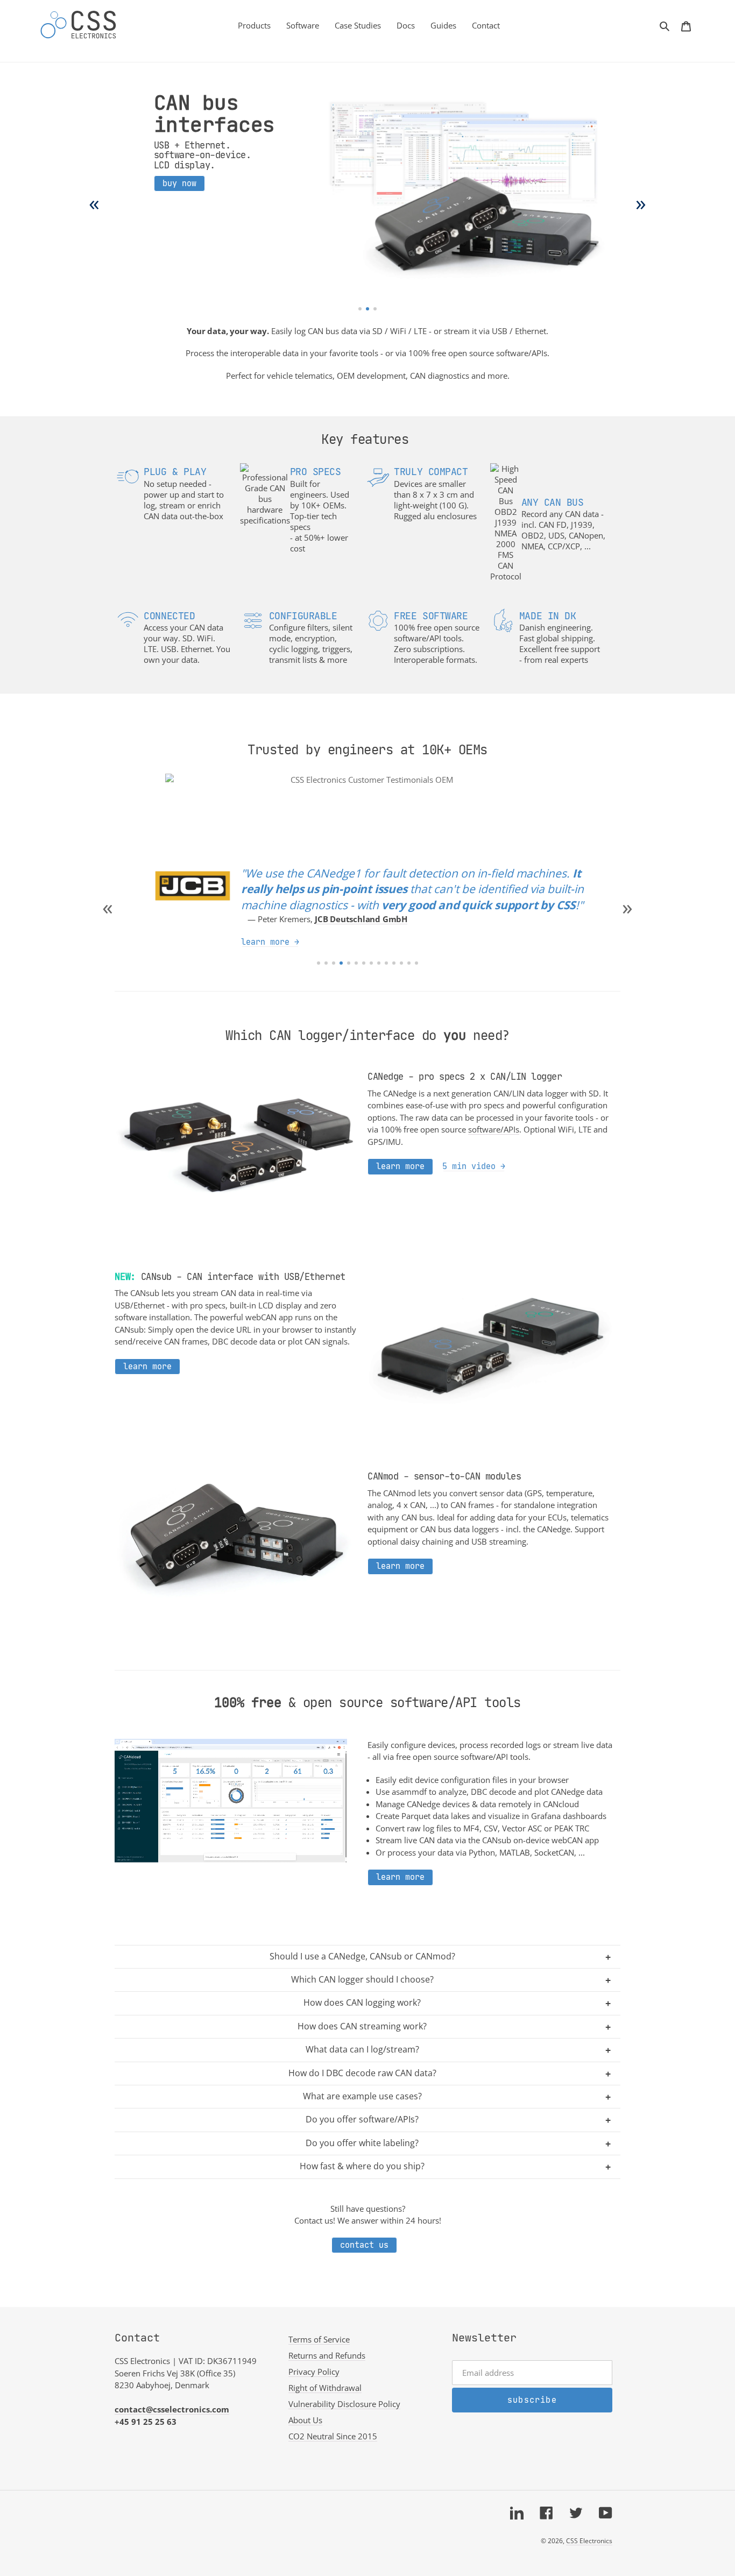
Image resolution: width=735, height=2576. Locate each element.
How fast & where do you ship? (362, 2166)
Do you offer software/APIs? (362, 2119)
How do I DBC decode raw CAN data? (362, 2073)
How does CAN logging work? (362, 2002)
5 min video (469, 1166)
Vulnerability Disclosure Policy (344, 2404)
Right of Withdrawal (325, 2388)
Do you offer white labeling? (362, 2143)
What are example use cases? (362, 2096)
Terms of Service (319, 2339)
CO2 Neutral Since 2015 (333, 2436)
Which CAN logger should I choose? (362, 1979)
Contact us (364, 2245)
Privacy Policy (314, 2372)
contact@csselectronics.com (172, 2409)
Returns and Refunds (327, 2355)
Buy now (179, 183)
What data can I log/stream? (362, 2049)
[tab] (360, 309)
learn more (265, 926)
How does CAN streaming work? (362, 2026)
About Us (305, 2420)
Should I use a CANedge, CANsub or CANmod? (362, 1956)
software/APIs (494, 1129)
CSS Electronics (589, 2541)
